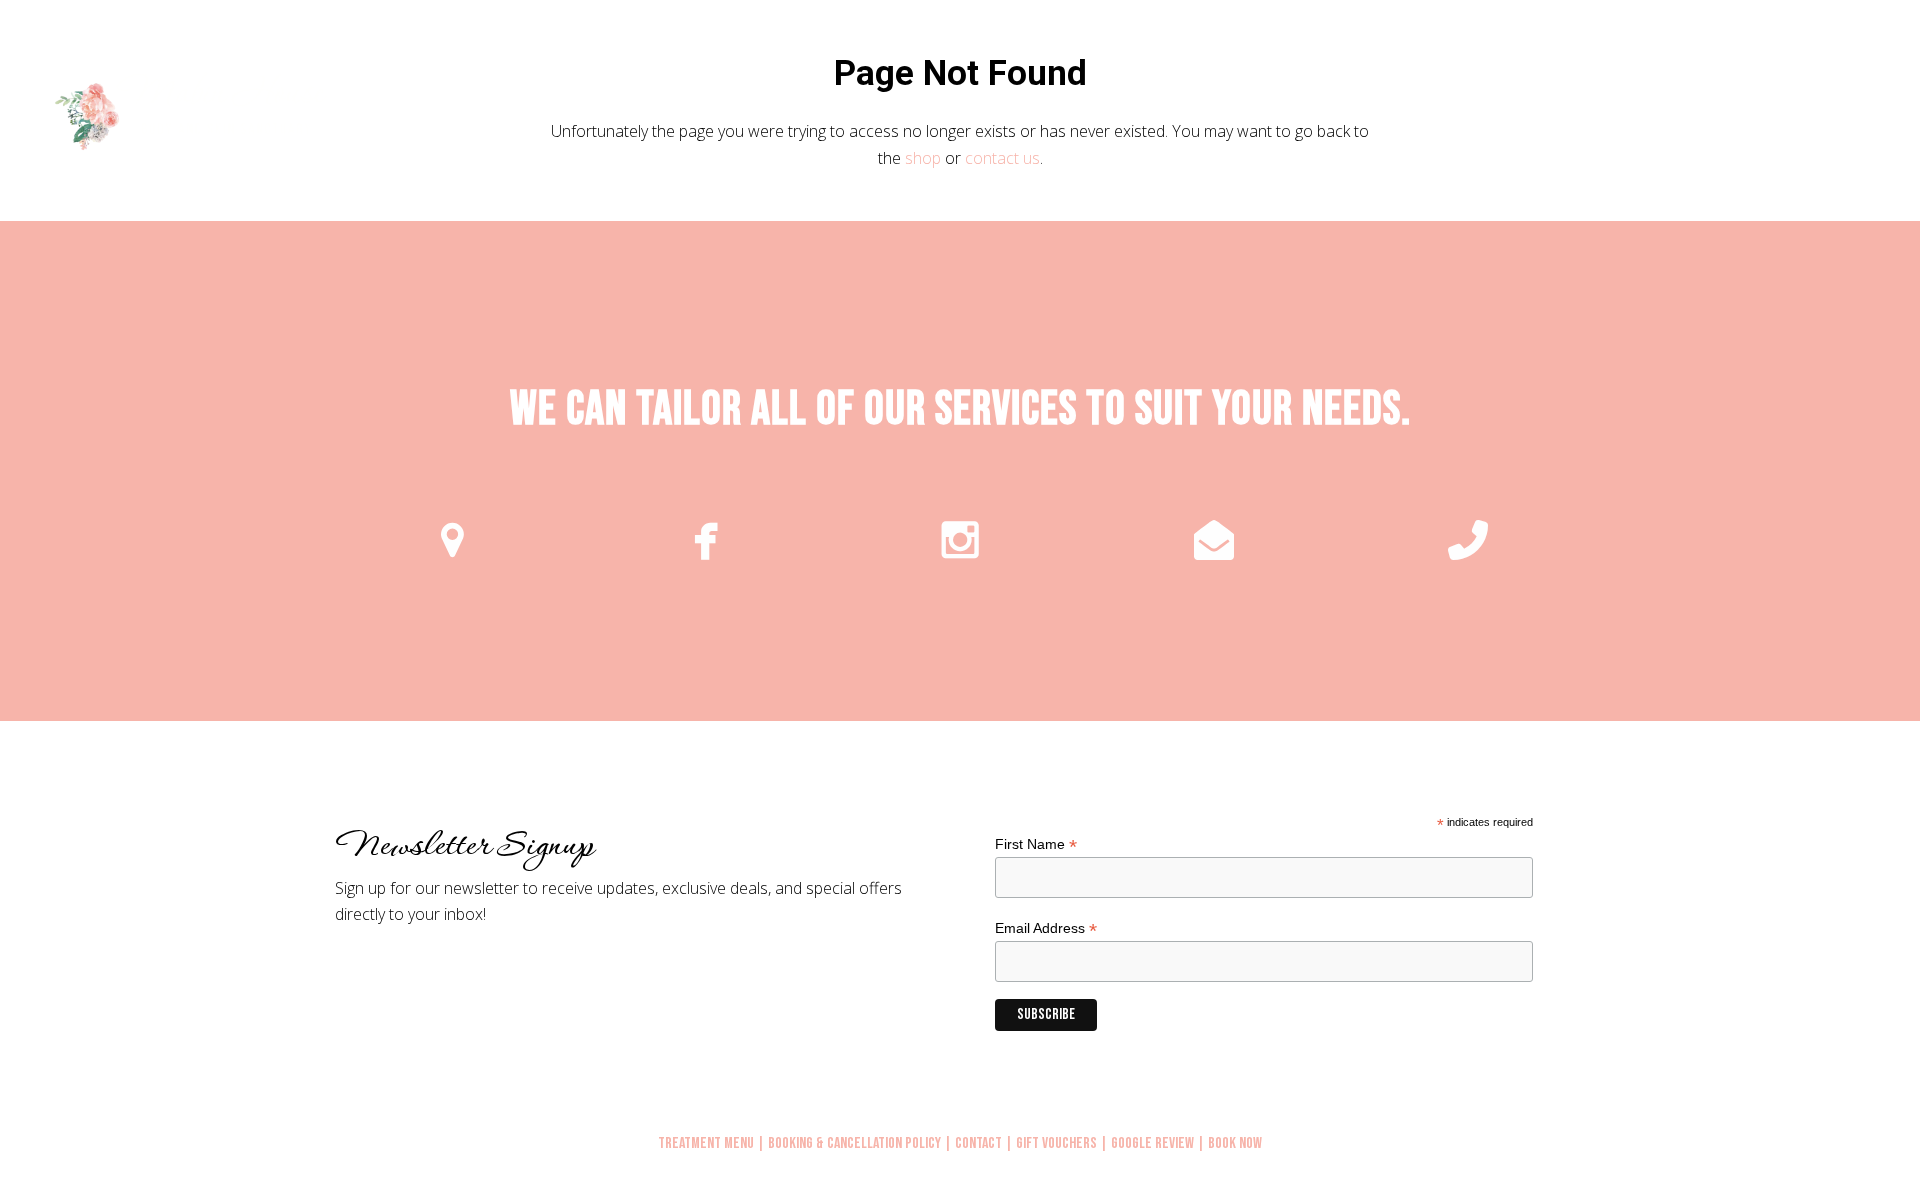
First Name (1036, 844)
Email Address (1046, 928)
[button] (1882, 114)
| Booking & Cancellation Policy (849, 1143)
